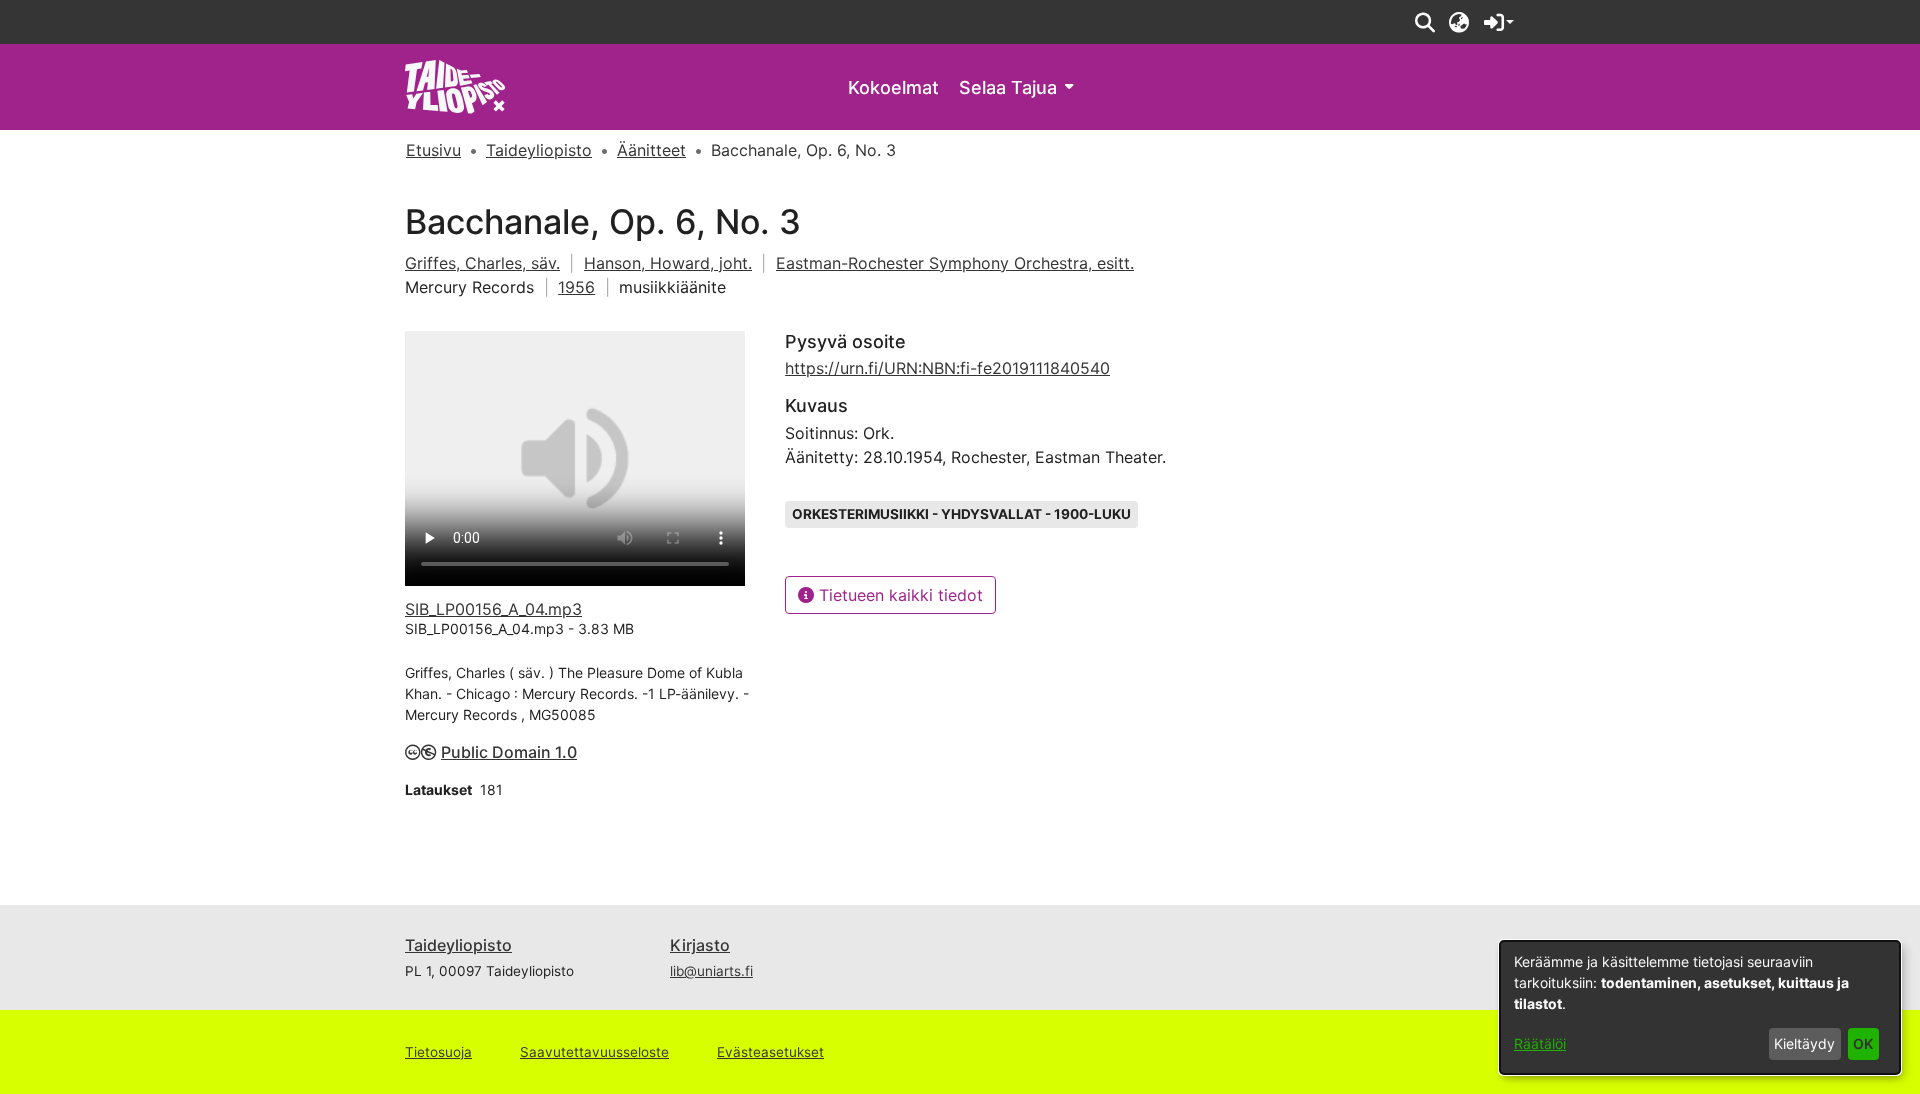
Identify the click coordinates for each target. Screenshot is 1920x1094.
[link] (455, 85)
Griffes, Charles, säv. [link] (482, 263)
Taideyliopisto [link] (539, 150)
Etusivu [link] (433, 150)
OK (1863, 1043)
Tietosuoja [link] (438, 1052)
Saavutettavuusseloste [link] (594, 1052)
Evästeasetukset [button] (770, 1052)
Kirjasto (700, 945)
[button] (1424, 22)
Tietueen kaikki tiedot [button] (898, 595)
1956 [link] (576, 287)
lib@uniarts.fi (711, 971)
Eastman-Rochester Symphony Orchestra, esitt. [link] (955, 263)
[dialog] (1700, 1007)
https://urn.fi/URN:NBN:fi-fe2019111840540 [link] (947, 368)
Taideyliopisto (458, 945)
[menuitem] (1016, 87)
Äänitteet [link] (651, 150)
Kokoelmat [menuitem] (893, 87)
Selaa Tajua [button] (1008, 87)
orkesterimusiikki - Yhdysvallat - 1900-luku (961, 514)
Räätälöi (1540, 1043)
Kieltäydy (1804, 1043)
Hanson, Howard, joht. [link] (668, 263)
